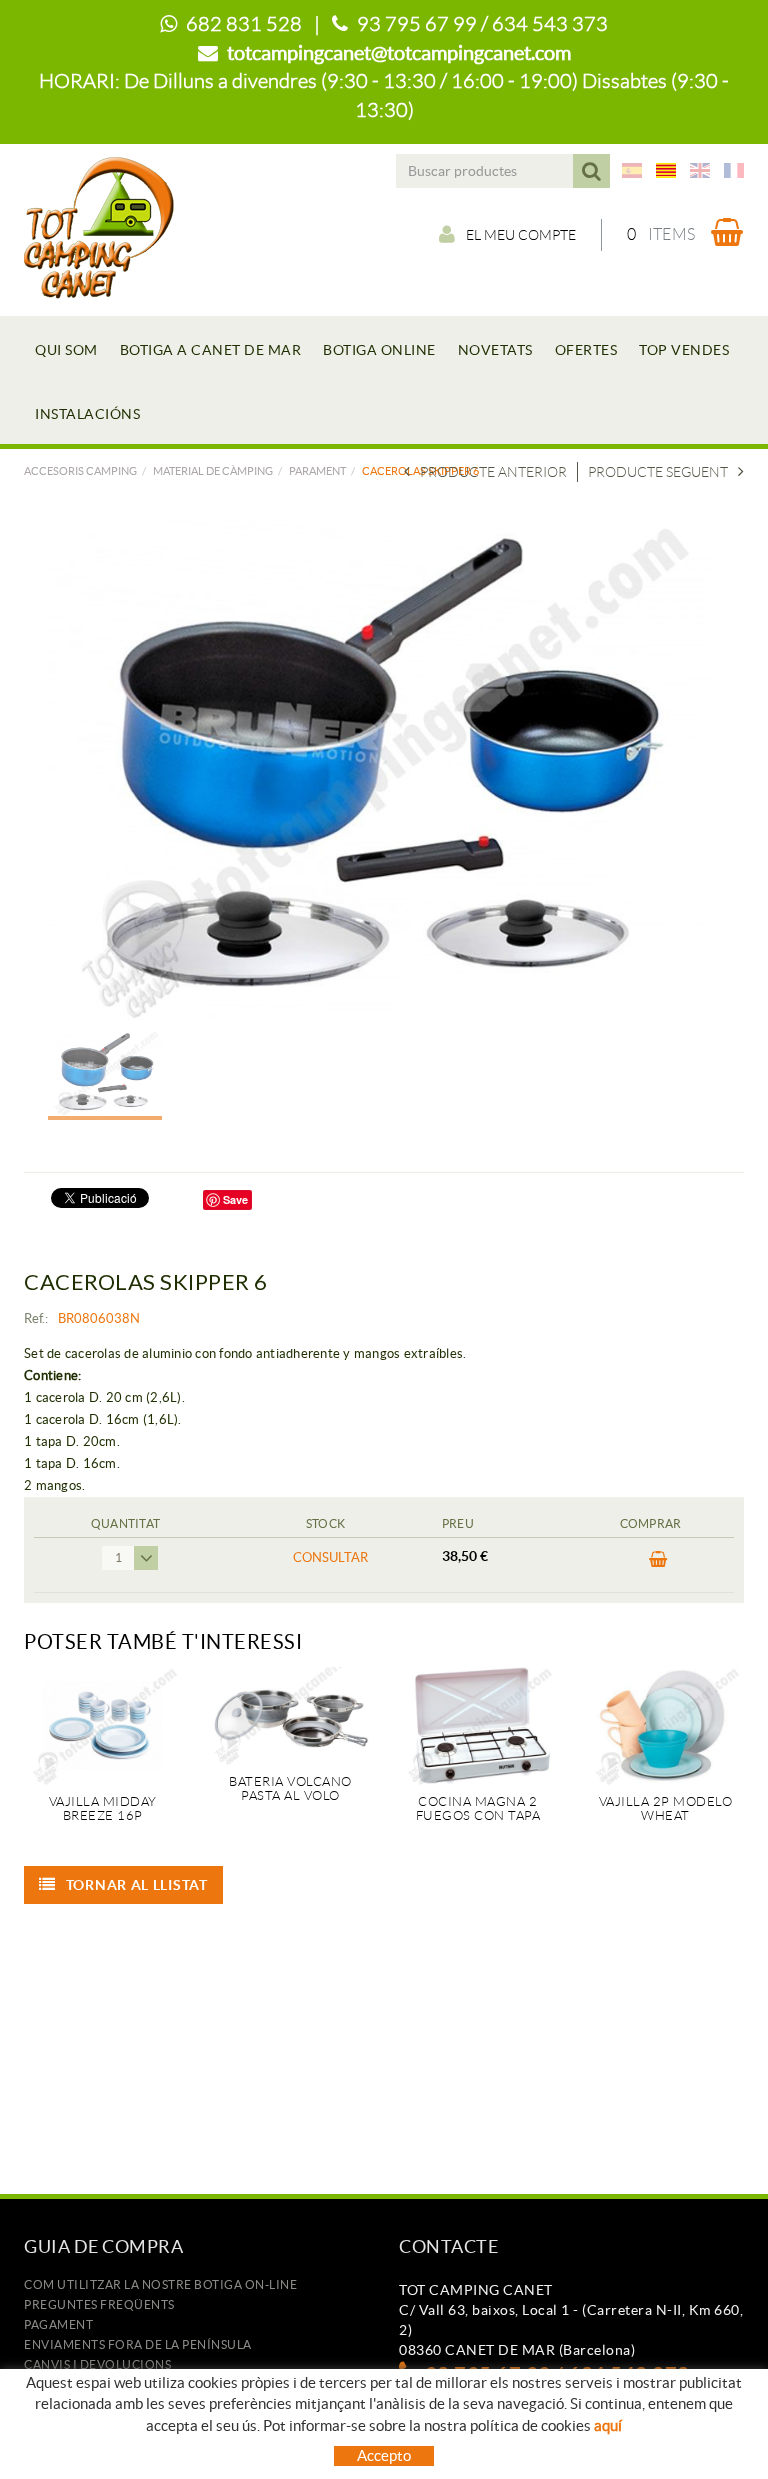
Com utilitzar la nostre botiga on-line (160, 2284)
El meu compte (521, 235)
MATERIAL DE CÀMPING (213, 471)
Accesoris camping (80, 471)
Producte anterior (493, 472)
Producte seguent (658, 472)
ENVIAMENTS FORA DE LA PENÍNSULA (138, 2344)
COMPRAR (651, 1565)
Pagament (58, 2324)
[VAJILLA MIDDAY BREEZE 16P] (103, 1726)
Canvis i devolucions (97, 2364)
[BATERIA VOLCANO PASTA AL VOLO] (291, 1716)
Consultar (330, 1557)
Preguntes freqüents (99, 2304)
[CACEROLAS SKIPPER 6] (376, 770)
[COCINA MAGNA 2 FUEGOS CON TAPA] (478, 1726)
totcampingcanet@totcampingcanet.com (399, 53)
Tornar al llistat (137, 1885)
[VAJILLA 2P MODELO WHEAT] (666, 1726)
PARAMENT (317, 471)
